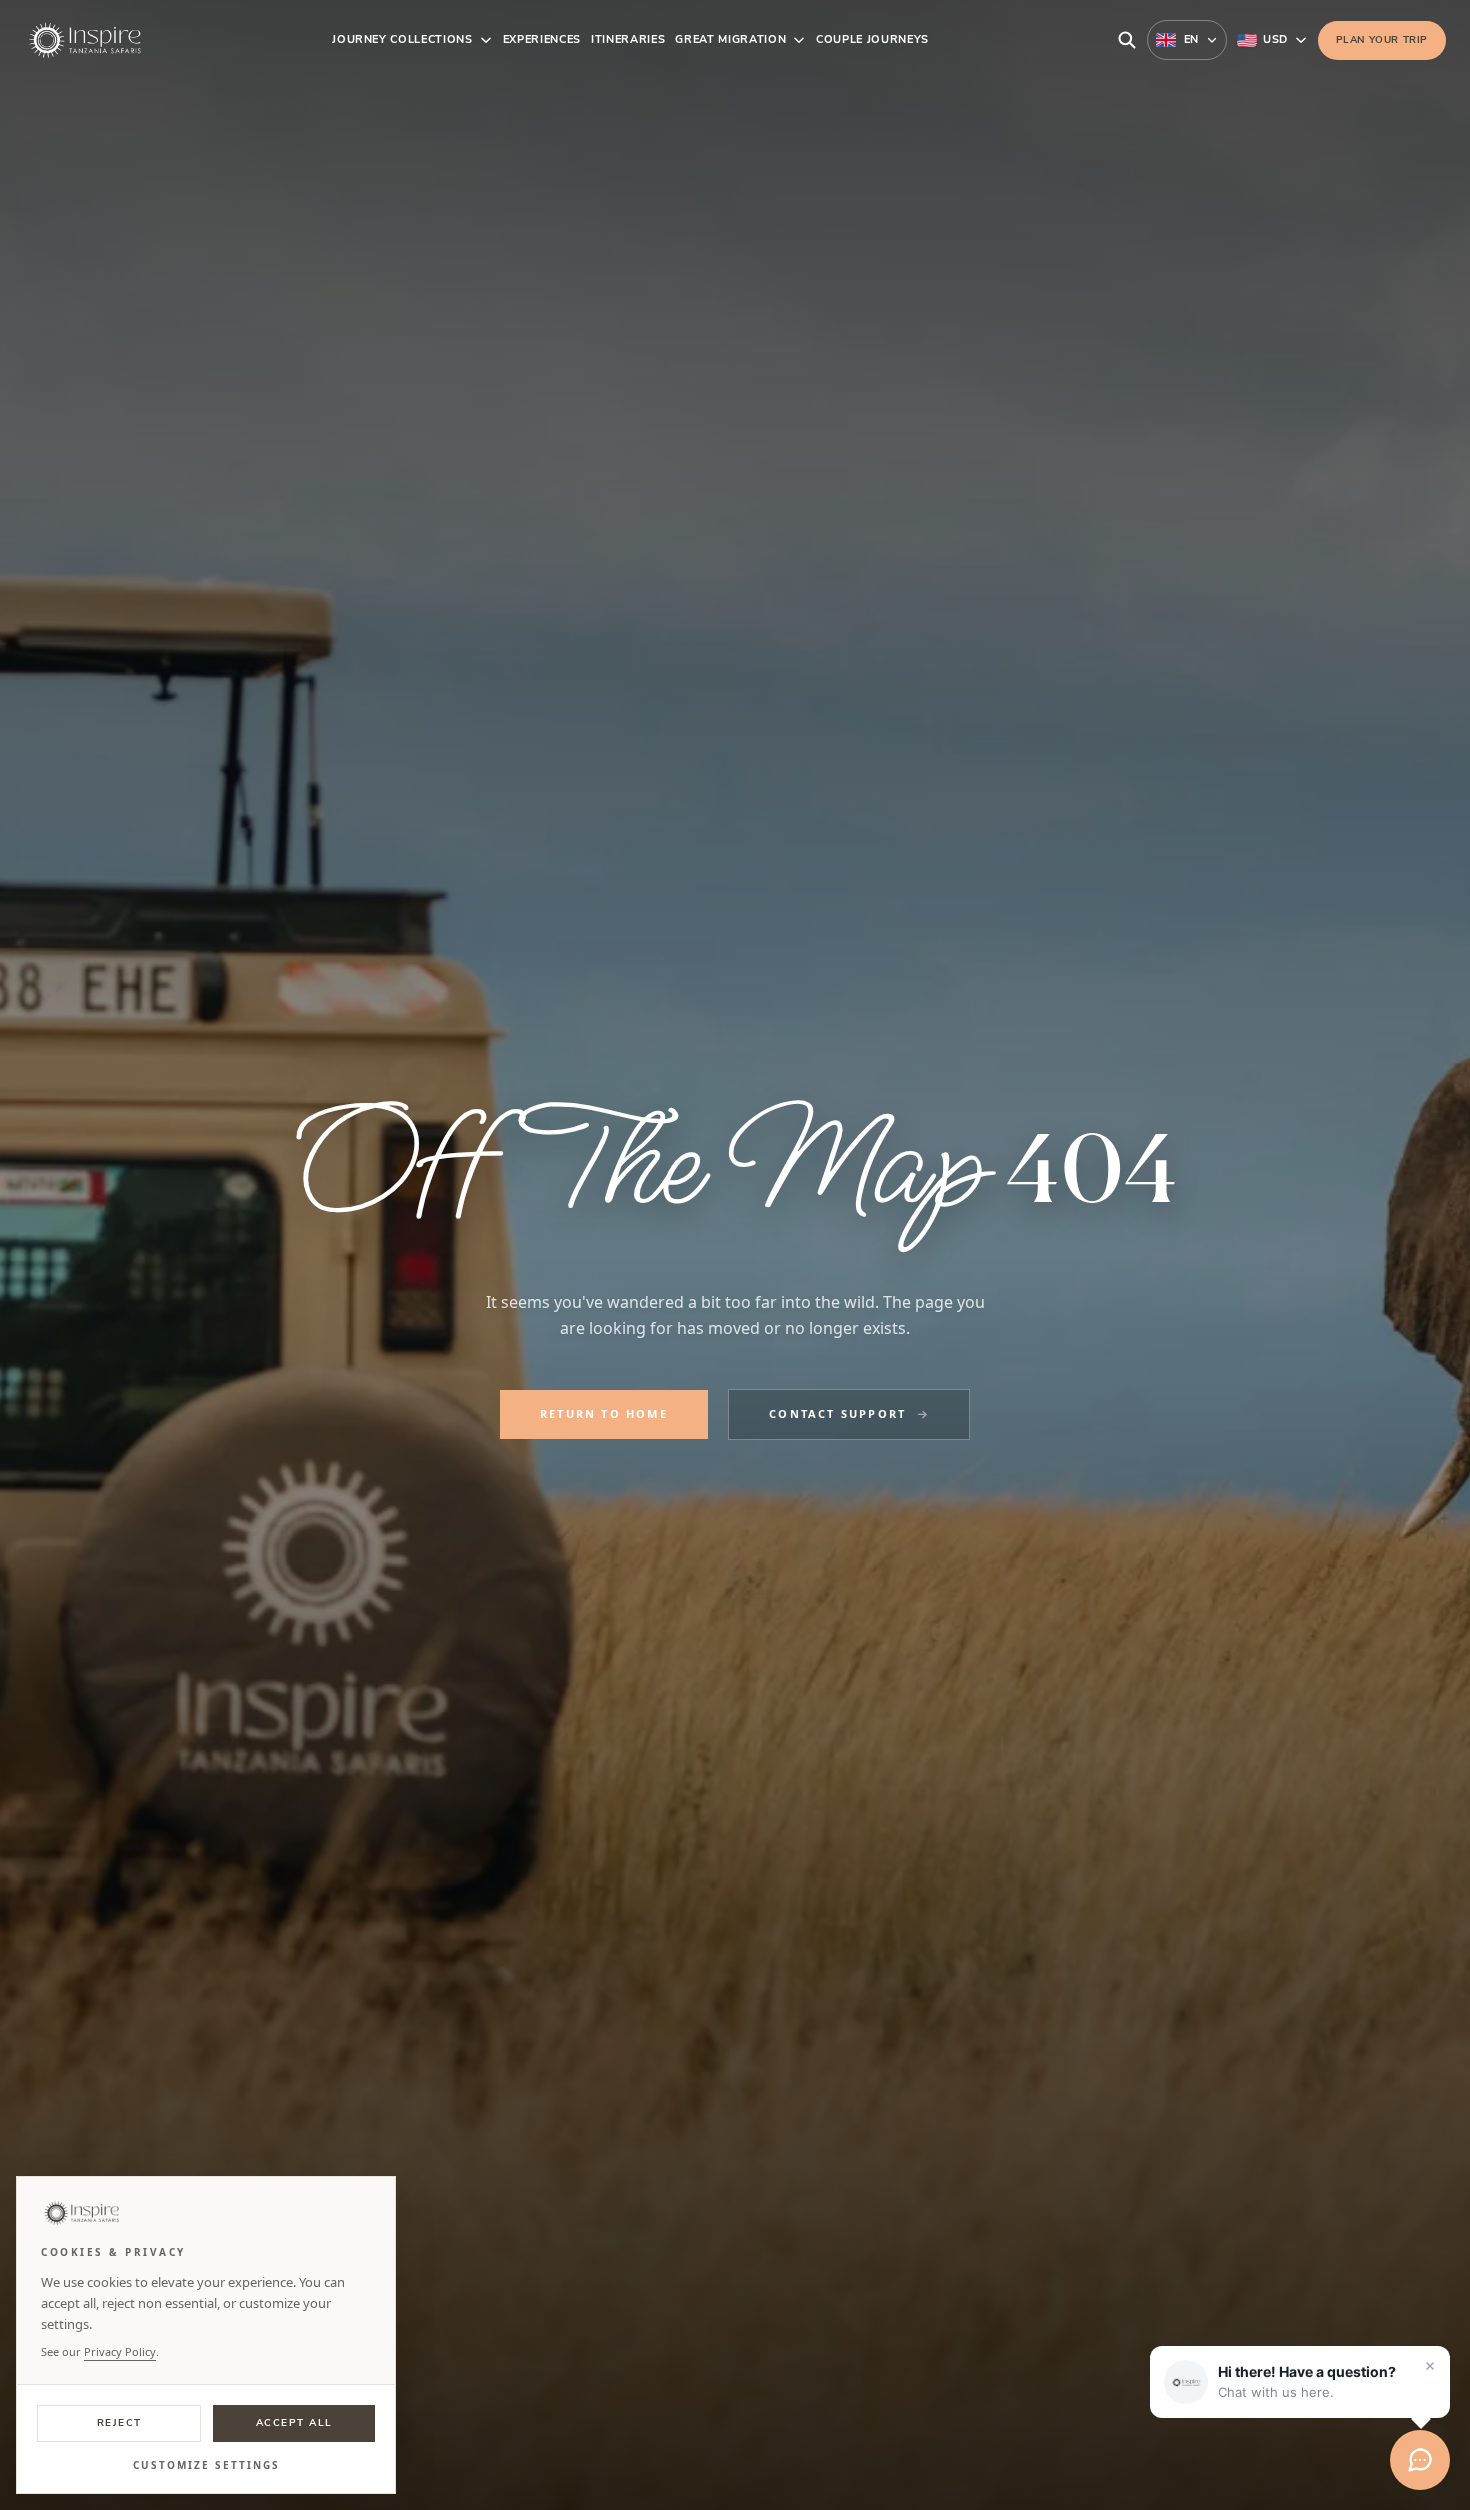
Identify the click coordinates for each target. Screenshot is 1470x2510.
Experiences (542, 39)
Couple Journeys (872, 39)
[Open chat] (1420, 2460)
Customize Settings (206, 2465)
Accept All (294, 2423)
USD (1275, 39)
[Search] (1127, 40)
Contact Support (837, 1413)
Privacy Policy (120, 2351)
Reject (119, 2423)
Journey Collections (402, 39)
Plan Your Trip (1382, 40)
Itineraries (628, 39)
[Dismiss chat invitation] (1430, 2366)
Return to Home (604, 1413)
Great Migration (730, 39)
